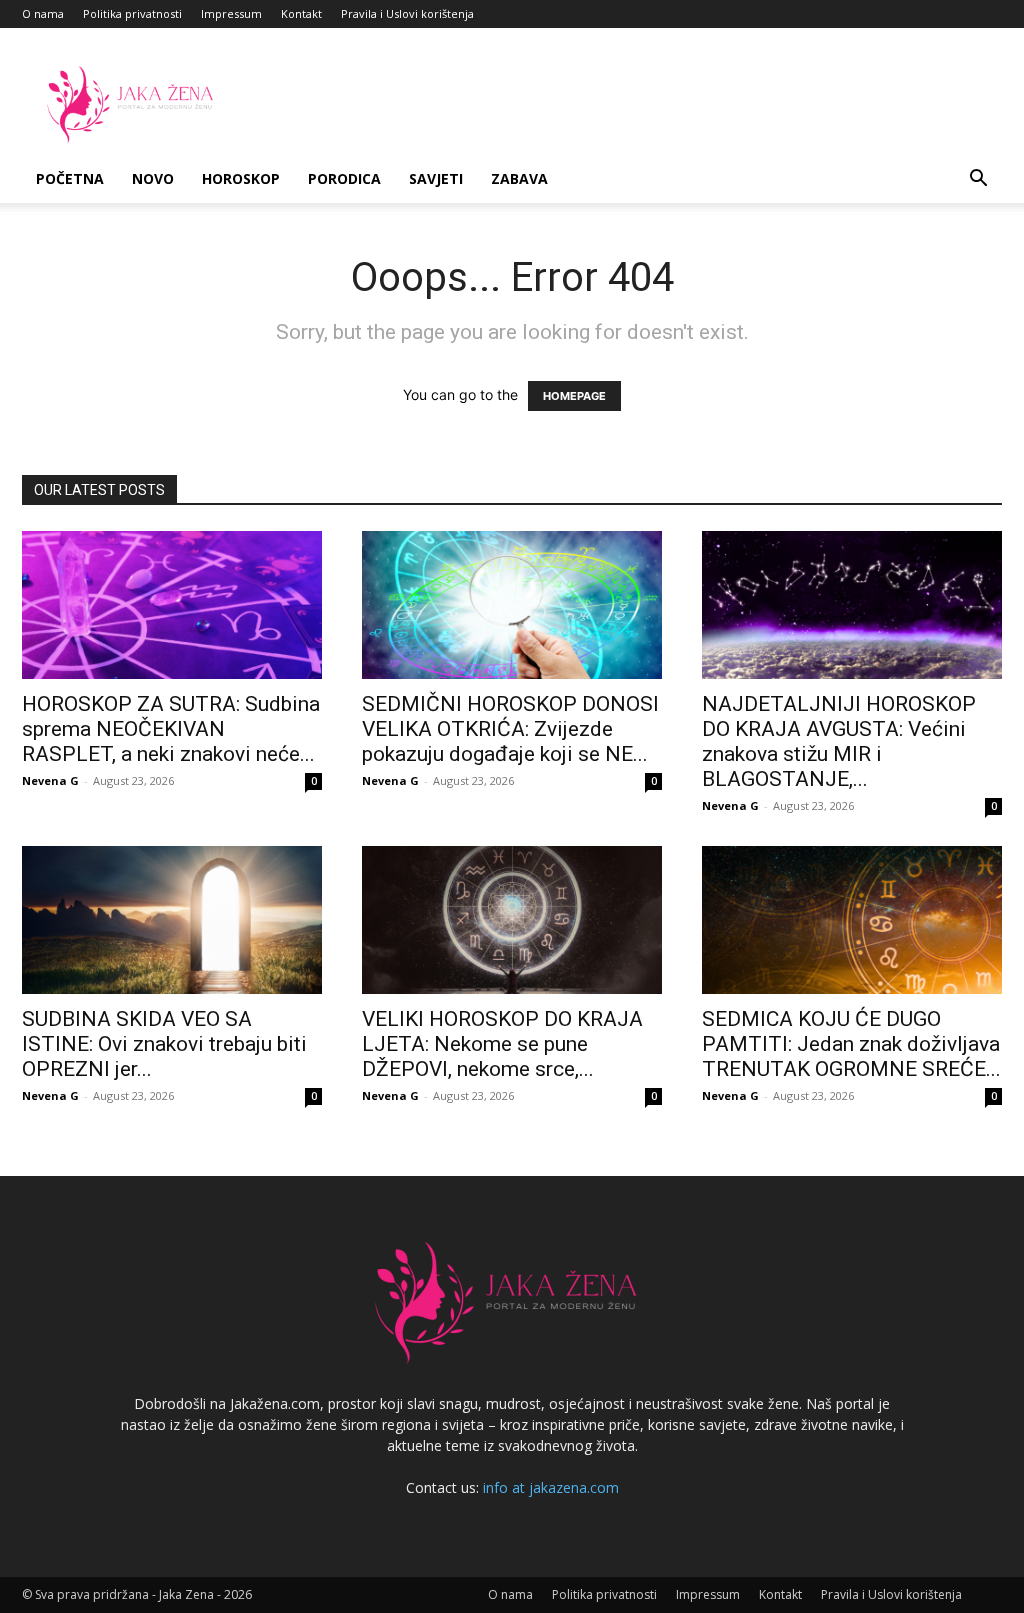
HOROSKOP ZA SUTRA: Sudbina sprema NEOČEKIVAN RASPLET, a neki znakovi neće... (171, 729)
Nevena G (50, 780)
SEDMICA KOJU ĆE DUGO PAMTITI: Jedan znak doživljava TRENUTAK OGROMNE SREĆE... (851, 1044)
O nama (43, 13)
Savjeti (436, 178)
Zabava (519, 178)
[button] (978, 180)
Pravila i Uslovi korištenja (407, 13)
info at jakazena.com (551, 1487)
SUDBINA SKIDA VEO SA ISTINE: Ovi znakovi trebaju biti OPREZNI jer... (164, 1044)
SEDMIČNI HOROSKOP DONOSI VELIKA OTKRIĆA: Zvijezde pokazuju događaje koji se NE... (510, 729)
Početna (70, 178)
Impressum (231, 13)
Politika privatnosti (132, 13)
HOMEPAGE (574, 396)
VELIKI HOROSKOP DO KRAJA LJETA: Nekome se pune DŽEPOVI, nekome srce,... (502, 1044)
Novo (153, 178)
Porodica (344, 178)
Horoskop (241, 178)
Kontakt (301, 13)
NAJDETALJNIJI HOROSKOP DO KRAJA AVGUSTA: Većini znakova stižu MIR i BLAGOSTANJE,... (839, 741)
